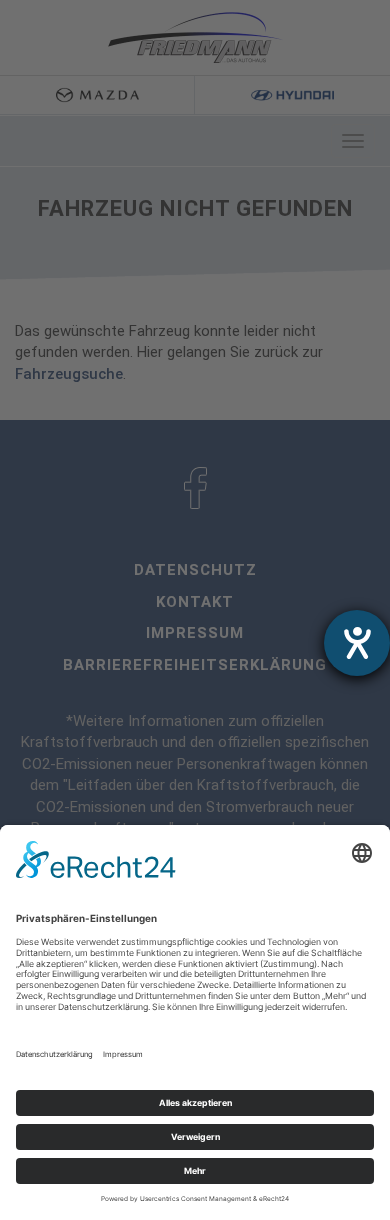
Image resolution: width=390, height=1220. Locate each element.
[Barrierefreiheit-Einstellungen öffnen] (357, 643)
